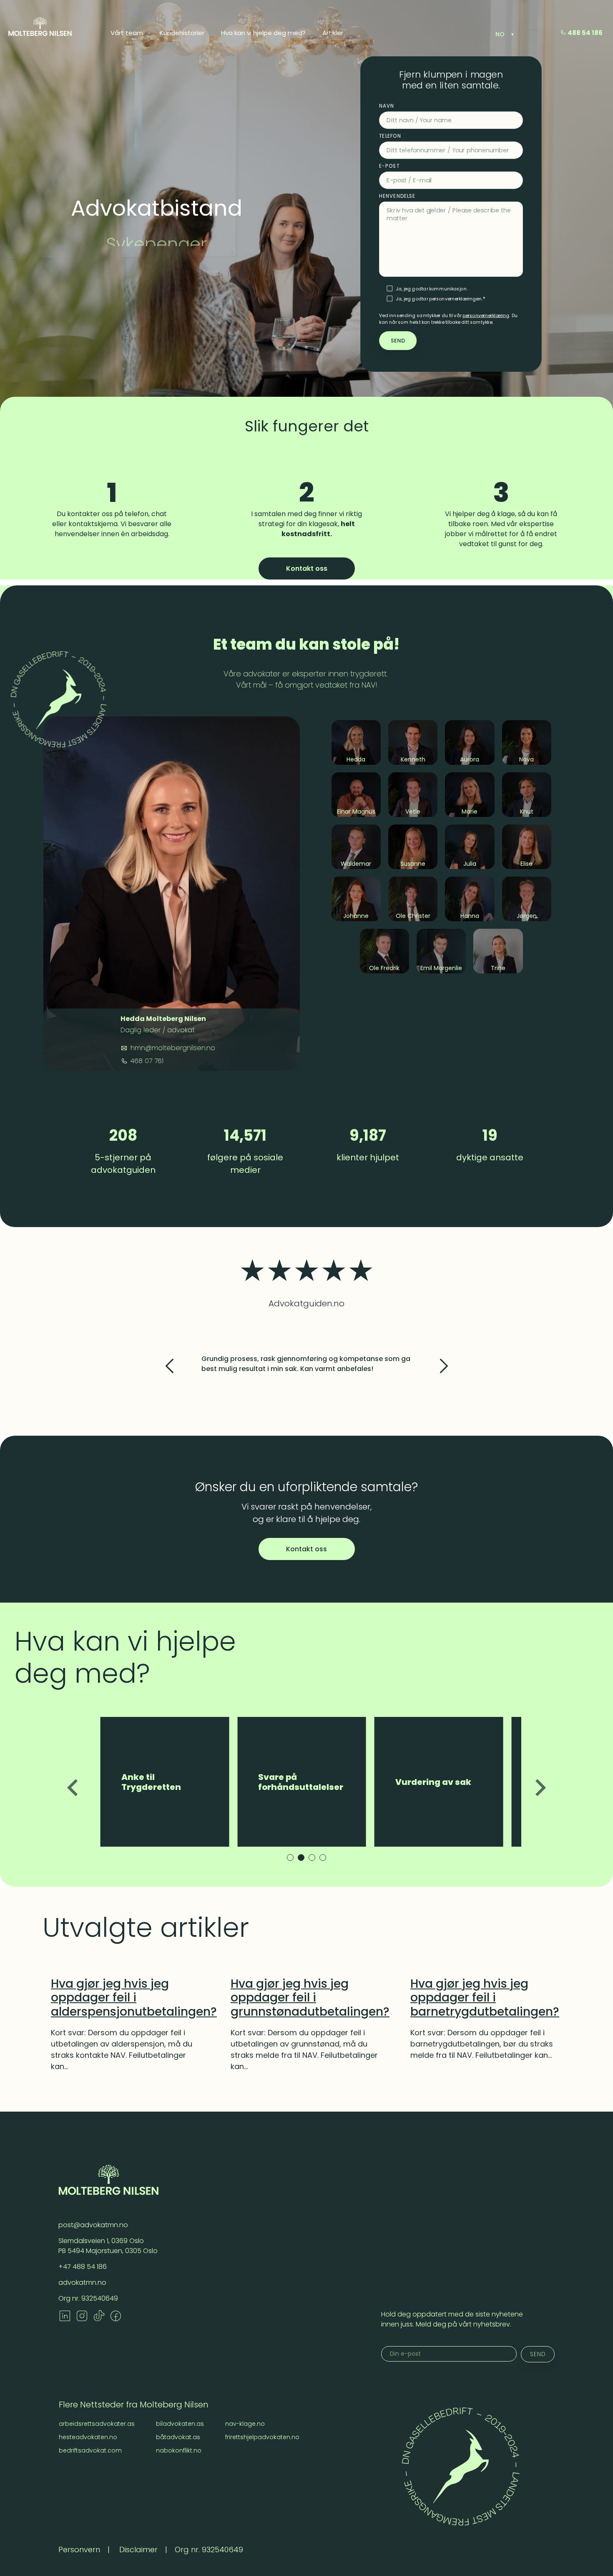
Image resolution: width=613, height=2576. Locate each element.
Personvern (79, 2550)
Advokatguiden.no (306, 1303)
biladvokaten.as (180, 2424)
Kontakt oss (307, 568)
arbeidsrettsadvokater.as (97, 2424)
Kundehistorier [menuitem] (182, 33)
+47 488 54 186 (83, 2267)
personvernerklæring (486, 315)
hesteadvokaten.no (88, 2437)
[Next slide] (540, 1788)
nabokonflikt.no (179, 2450)
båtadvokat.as (178, 2437)
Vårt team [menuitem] (127, 33)
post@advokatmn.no (93, 2225)
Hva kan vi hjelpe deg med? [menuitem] (263, 33)
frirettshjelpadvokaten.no (262, 2437)
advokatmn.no (82, 2282)
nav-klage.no (245, 2424)
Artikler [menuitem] (333, 33)
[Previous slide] (74, 1788)
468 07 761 (146, 1061)
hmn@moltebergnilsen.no (172, 1048)
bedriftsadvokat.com (90, 2450)
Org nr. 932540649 (88, 2298)
